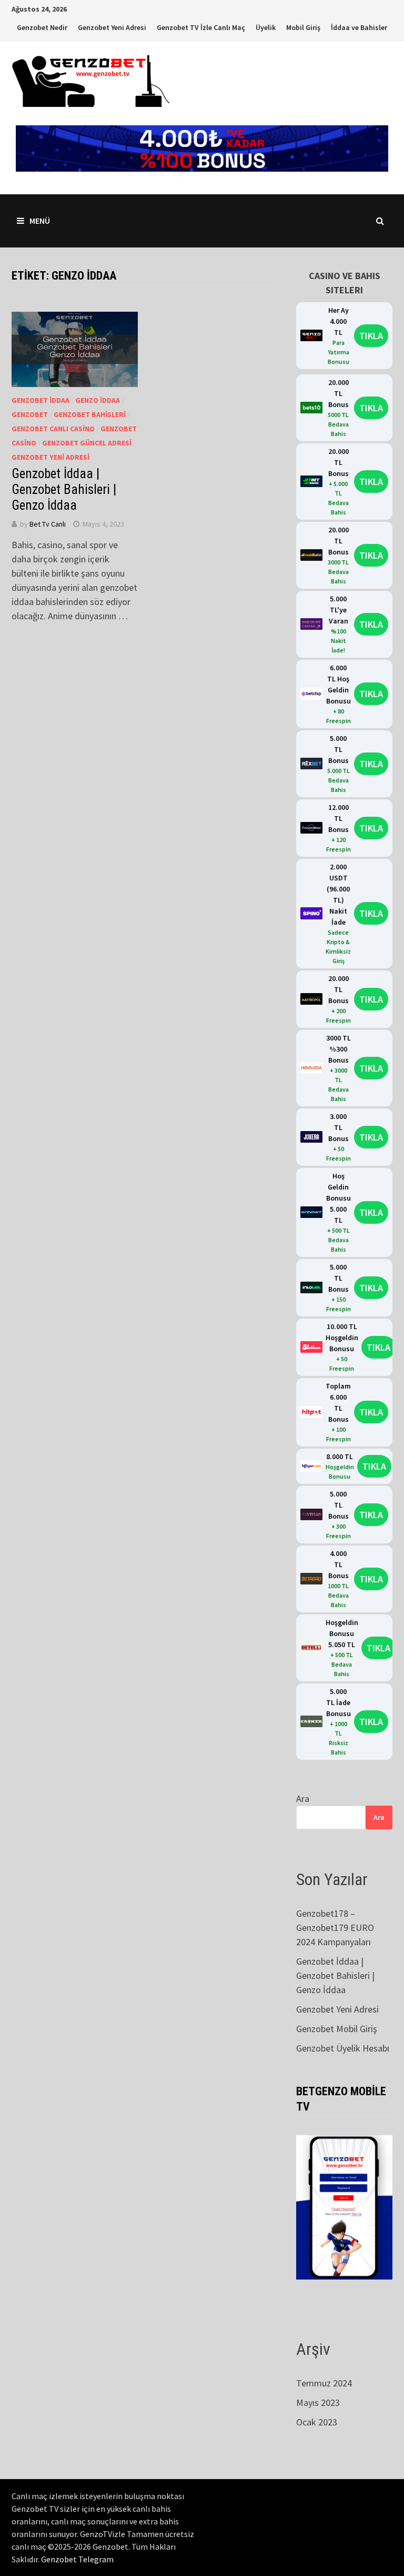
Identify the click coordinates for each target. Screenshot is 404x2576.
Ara (303, 1799)
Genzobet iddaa (41, 400)
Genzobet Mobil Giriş (337, 2029)
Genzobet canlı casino (53, 429)
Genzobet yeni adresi (50, 457)
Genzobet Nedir (42, 27)
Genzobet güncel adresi (87, 443)
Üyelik (266, 27)
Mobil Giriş (303, 27)
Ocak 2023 (317, 2422)
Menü (40, 221)
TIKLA (371, 336)
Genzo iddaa (98, 400)
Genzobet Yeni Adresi (112, 27)
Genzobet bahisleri (90, 414)
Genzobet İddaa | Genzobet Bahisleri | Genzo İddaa (64, 489)
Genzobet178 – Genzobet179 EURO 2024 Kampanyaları (335, 1928)
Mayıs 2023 (318, 2402)
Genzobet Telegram (77, 2559)
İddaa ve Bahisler (359, 27)
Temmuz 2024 (324, 2383)
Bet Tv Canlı (48, 524)
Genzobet (30, 414)
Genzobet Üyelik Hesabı (343, 2048)
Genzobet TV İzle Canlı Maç (201, 27)
